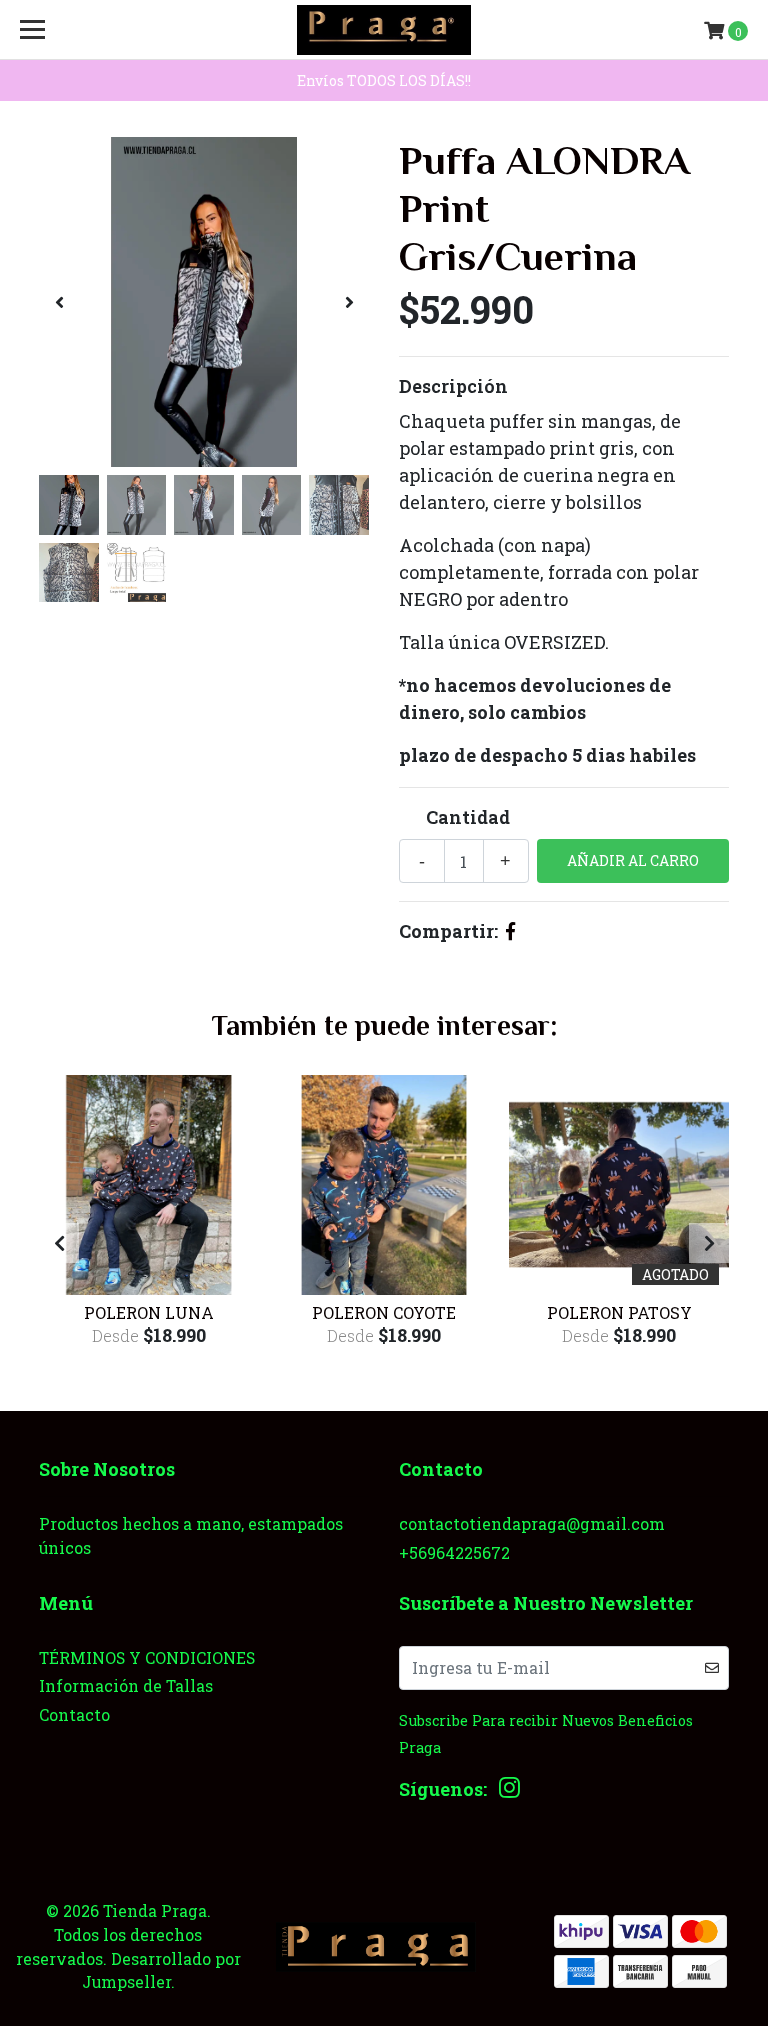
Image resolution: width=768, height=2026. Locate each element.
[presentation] (59, 302)
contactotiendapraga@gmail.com (532, 1523)
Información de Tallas (126, 1685)
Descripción (453, 386)
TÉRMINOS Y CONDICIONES (147, 1657)
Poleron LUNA (149, 1312)
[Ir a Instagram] (509, 1791)
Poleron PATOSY (619, 1312)
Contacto (74, 1714)
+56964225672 (454, 1552)
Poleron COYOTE (384, 1312)
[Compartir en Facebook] (510, 931)
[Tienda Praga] (384, 30)
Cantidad (468, 817)
